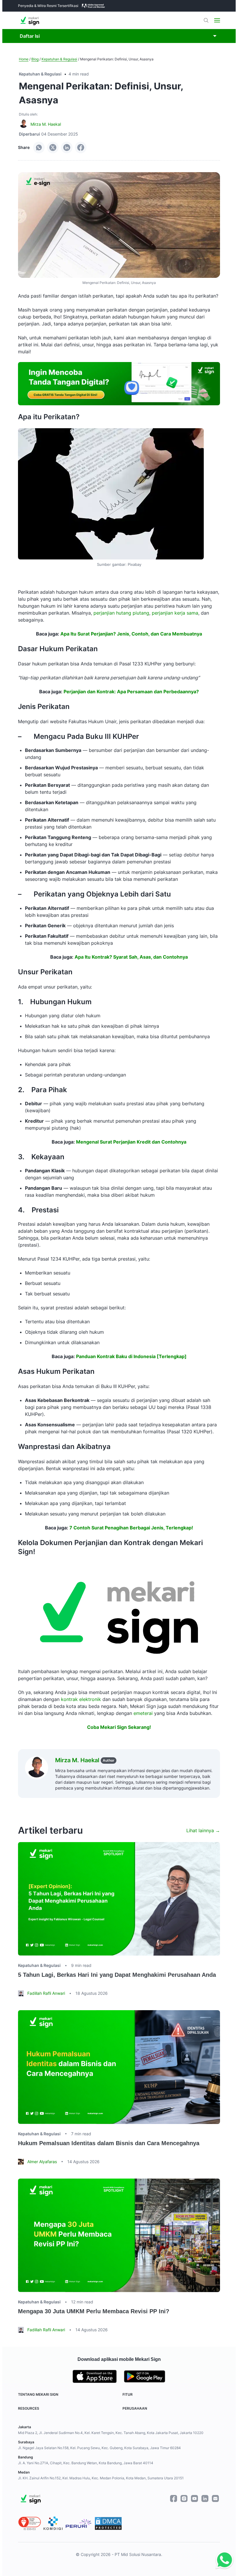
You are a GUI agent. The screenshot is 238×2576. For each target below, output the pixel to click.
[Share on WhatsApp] (39, 147)
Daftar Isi (30, 36)
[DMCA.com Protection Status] (108, 2523)
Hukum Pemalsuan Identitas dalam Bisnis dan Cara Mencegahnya (109, 2143)
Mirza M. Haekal (46, 124)
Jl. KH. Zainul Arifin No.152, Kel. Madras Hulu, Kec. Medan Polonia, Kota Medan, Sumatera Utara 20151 (101, 2478)
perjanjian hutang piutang (121, 613)
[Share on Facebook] (81, 147)
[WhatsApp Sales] (221, 2560)
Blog (35, 59)
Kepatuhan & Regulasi (59, 59)
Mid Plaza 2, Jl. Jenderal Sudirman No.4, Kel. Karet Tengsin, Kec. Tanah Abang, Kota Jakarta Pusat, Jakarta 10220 (111, 2433)
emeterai (143, 1713)
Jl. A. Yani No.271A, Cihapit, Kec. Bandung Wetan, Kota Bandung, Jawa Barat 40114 (86, 2463)
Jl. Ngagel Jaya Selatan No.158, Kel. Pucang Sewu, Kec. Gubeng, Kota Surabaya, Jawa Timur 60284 (99, 2448)
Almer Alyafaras (42, 2162)
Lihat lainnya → (203, 1830)
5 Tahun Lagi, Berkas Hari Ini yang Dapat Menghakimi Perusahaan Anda (117, 1975)
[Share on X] (53, 147)
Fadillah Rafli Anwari (46, 1993)
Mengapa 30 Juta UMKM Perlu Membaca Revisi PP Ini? (94, 2311)
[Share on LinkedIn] (67, 147)
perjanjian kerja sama (175, 613)
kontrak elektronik (81, 1699)
